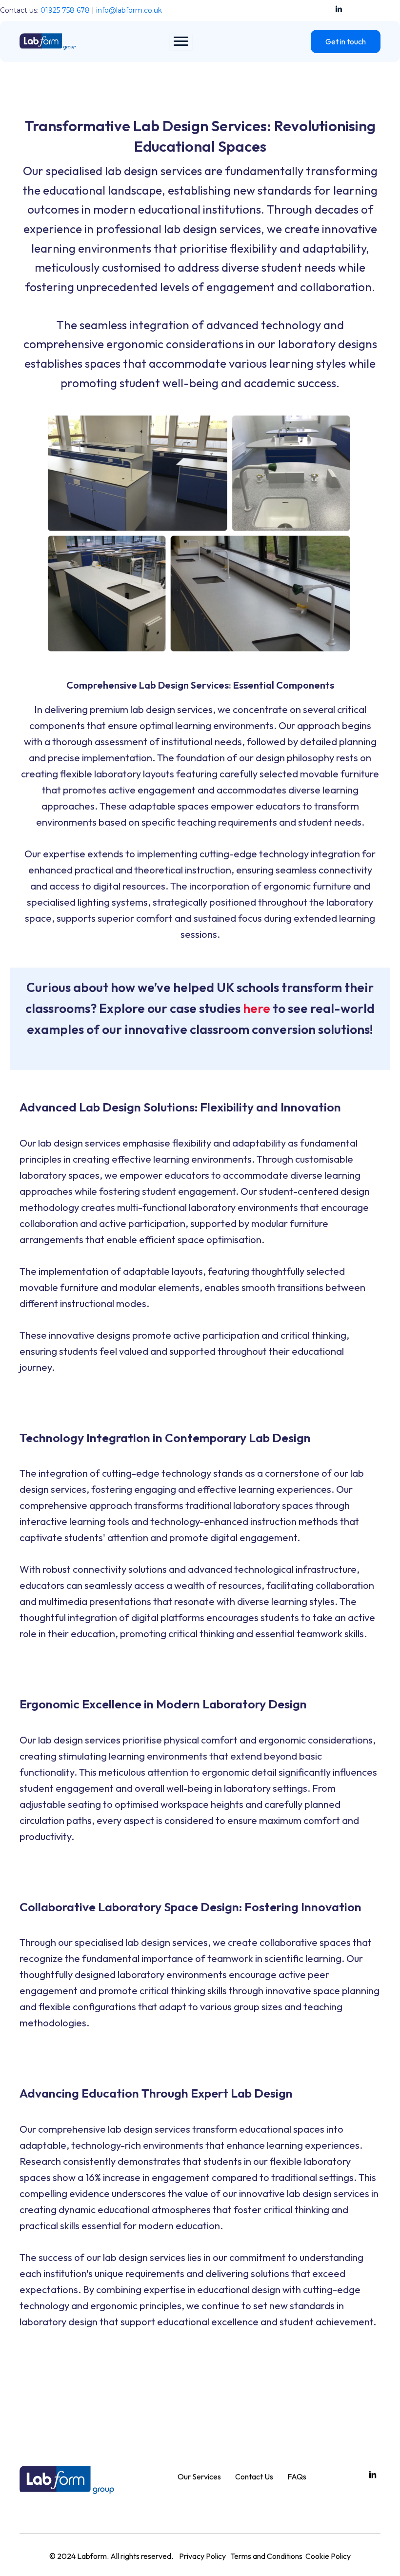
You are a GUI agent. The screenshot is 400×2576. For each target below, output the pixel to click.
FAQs (297, 2477)
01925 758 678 (65, 10)
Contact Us (254, 2477)
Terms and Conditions (266, 2556)
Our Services (199, 2477)
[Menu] (181, 41)
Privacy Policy (202, 2556)
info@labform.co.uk (129, 10)
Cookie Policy (328, 2556)
